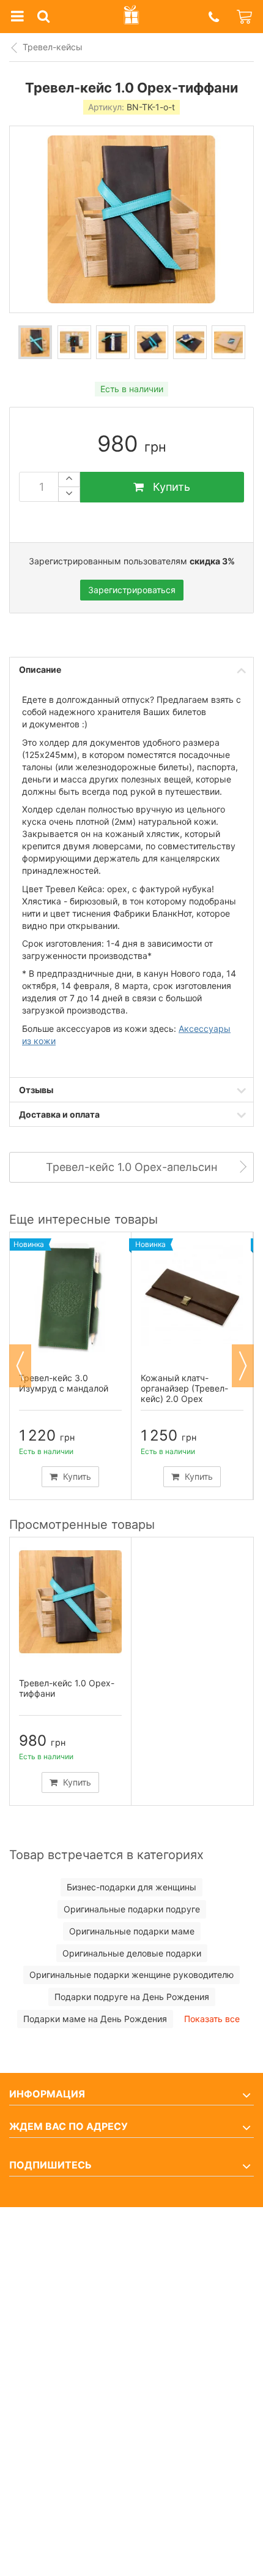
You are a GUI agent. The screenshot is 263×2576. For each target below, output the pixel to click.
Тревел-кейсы (53, 47)
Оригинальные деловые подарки (132, 1953)
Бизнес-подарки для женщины (131, 1887)
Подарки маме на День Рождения (95, 2019)
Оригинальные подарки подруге (132, 1909)
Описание (40, 669)
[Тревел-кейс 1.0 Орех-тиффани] (35, 342)
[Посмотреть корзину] (245, 17)
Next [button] (243, 1366)
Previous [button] (20, 1366)
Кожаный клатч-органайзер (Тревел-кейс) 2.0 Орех (184, 1388)
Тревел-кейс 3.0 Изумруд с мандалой (64, 1383)
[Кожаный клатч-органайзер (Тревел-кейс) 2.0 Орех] (192, 1297)
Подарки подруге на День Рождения (132, 1997)
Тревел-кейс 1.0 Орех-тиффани (67, 1688)
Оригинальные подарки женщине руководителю (131, 1975)
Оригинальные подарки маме (132, 1931)
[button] (213, 17)
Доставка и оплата (59, 1114)
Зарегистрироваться (132, 590)
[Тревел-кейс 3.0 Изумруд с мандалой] (70, 1297)
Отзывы (36, 1090)
